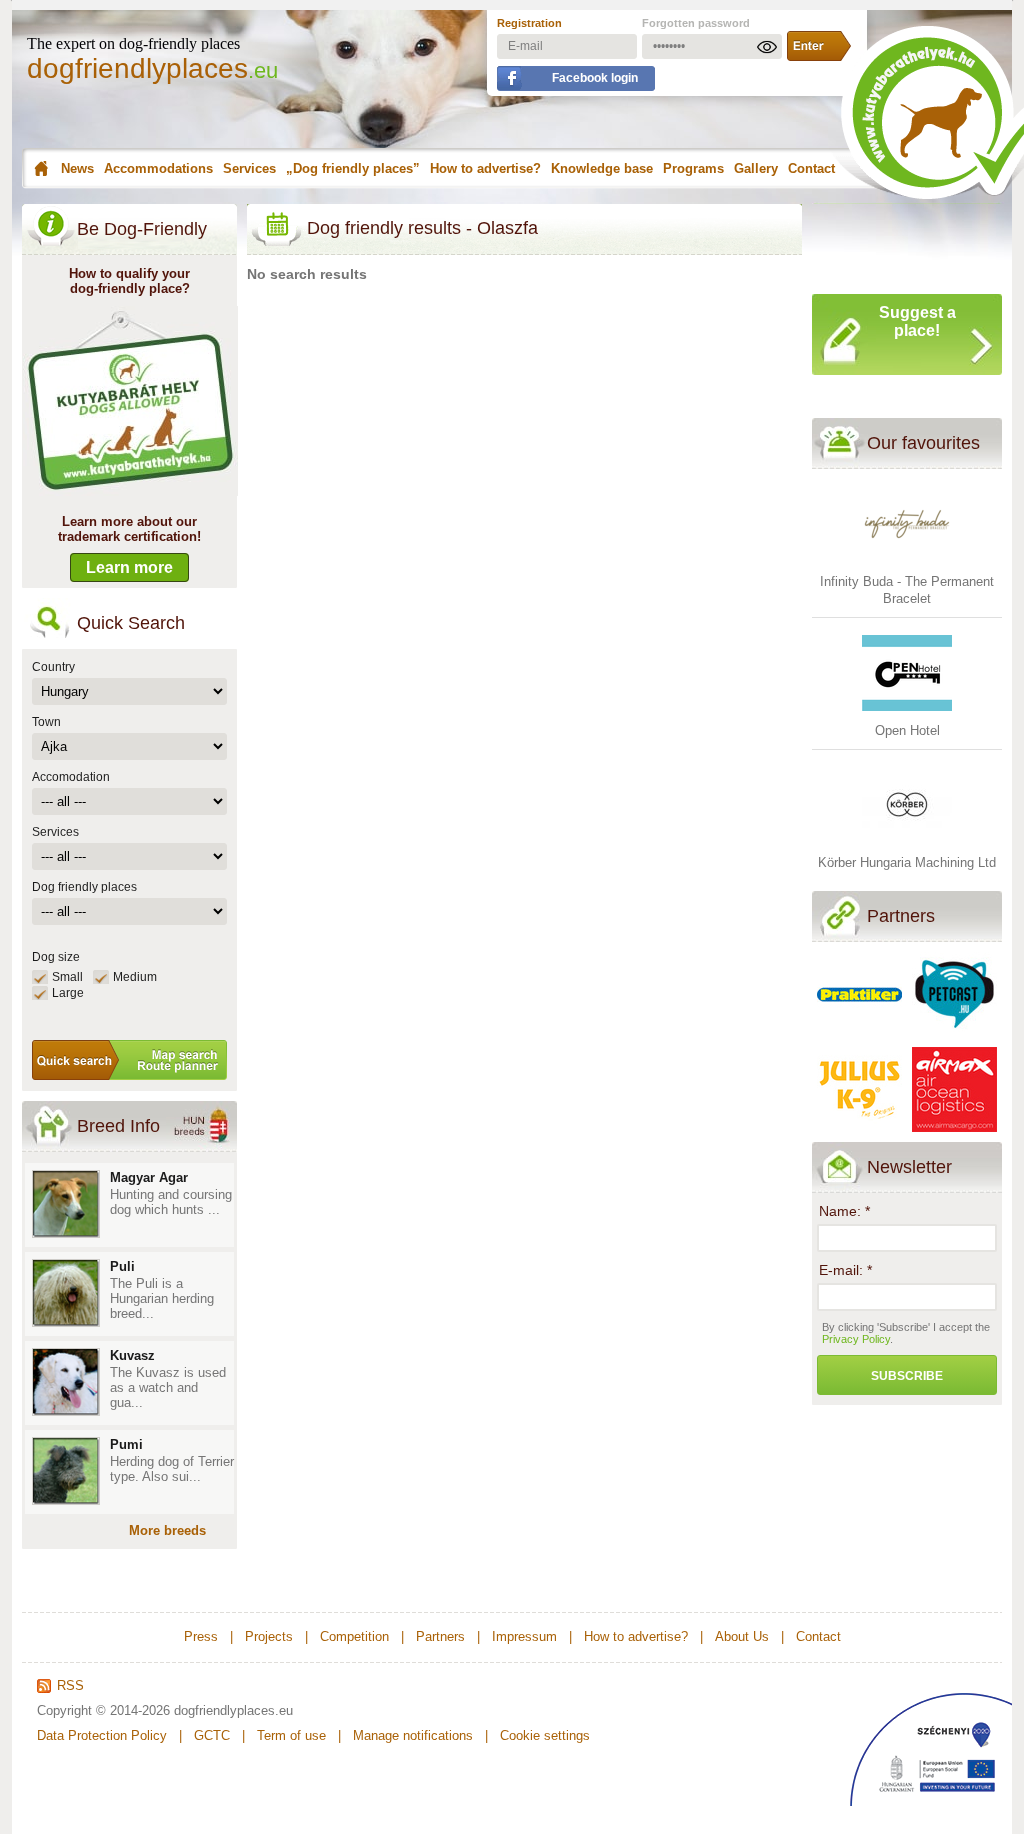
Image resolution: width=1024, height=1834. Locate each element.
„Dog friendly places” (353, 168)
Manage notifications (413, 1735)
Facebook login (595, 78)
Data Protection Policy (102, 1735)
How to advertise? (485, 168)
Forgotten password (696, 23)
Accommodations (158, 168)
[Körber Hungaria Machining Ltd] (907, 845)
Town (46, 722)
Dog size (56, 957)
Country (53, 667)
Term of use (291, 1735)
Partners (901, 916)
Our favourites (923, 443)
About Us (742, 1636)
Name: (844, 1211)
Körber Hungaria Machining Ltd (907, 862)
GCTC (212, 1735)
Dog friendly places (84, 887)
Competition (354, 1636)
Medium (135, 977)
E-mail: (845, 1270)
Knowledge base (602, 168)
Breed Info (118, 1126)
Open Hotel (907, 730)
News (77, 168)
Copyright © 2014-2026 (103, 1710)
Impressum (524, 1636)
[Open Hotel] (907, 713)
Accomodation (71, 777)
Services (249, 168)
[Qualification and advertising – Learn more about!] (130, 491)
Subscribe (907, 1376)
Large (68, 993)
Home (38, 169)
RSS (70, 1686)
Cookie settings (545, 1735)
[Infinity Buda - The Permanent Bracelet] (907, 564)
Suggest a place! (917, 321)
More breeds (167, 1530)
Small (67, 977)
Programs (693, 168)
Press (201, 1636)
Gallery (756, 168)
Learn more (129, 567)
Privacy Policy (856, 1339)
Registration (529, 23)
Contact (811, 168)
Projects (269, 1636)
